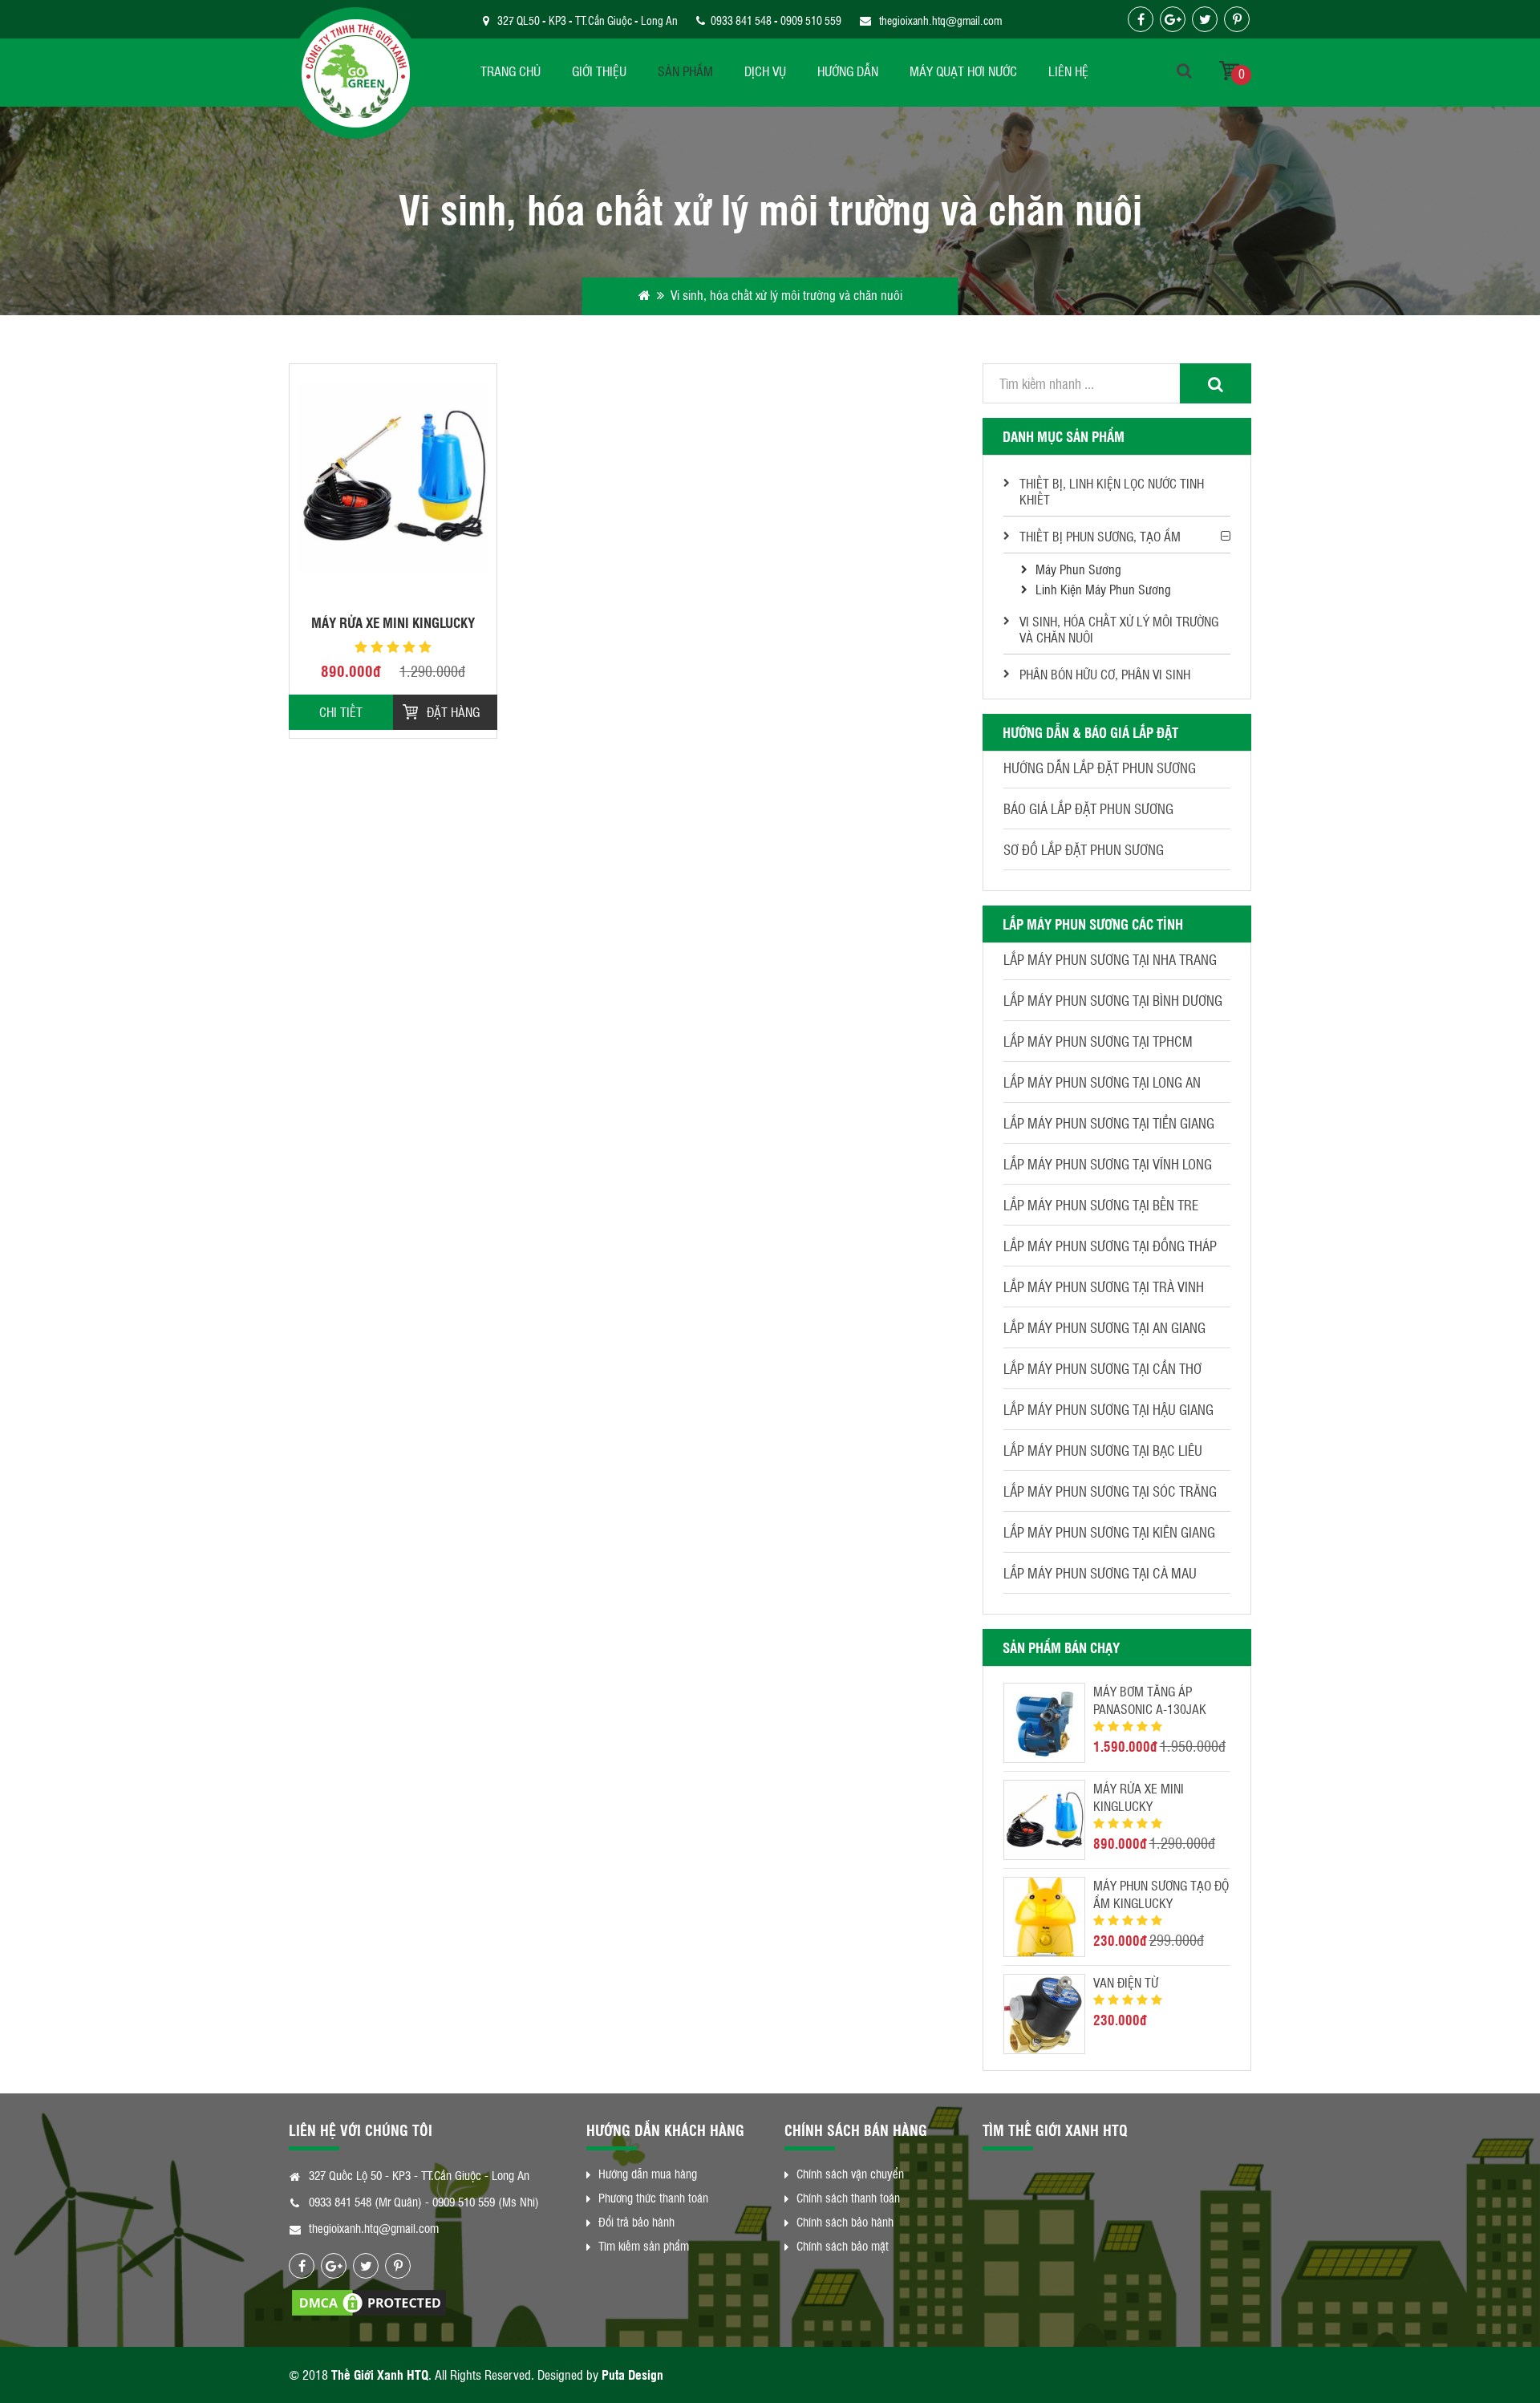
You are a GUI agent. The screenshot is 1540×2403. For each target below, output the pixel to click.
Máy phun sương (1078, 569)
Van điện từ (1126, 1982)
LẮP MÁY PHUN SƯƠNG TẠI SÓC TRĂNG (1110, 1491)
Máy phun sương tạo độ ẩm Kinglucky (1161, 1894)
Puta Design (632, 2375)
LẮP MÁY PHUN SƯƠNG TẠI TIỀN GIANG (1109, 1123)
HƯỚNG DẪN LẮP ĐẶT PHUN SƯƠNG (1100, 768)
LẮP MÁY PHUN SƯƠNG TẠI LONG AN (1102, 1082)
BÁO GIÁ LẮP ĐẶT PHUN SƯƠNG (1088, 808)
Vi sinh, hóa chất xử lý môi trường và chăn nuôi (1119, 629)
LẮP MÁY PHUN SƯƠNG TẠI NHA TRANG (1110, 959)
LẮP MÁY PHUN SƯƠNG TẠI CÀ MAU (1100, 1573)
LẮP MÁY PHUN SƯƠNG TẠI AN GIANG (1104, 1327)
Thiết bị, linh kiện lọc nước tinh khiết (1112, 491)
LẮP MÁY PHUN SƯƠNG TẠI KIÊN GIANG (1109, 1532)
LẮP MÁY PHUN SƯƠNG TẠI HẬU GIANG (1108, 1409)
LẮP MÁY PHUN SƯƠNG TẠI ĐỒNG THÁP (1110, 1246)
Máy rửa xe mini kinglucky (393, 622)
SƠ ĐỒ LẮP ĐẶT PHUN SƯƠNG (1084, 849)
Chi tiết (341, 712)
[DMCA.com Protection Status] (369, 2301)
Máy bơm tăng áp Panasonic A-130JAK (1150, 1700)
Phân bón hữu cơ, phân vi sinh (1105, 674)
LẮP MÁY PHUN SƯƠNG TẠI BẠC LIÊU (1103, 1450)
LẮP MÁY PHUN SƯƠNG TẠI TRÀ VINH (1104, 1287)
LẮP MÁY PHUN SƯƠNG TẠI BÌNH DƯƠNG (1113, 1000)
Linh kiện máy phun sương (1103, 589)
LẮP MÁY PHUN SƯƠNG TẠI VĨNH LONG (1108, 1164)
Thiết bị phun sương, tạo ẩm (1100, 536)
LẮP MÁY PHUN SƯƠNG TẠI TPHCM (1098, 1041)
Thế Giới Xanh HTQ (380, 2375)
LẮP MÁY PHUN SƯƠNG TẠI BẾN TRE (1101, 1205)
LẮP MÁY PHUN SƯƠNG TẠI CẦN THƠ (1102, 1368)
